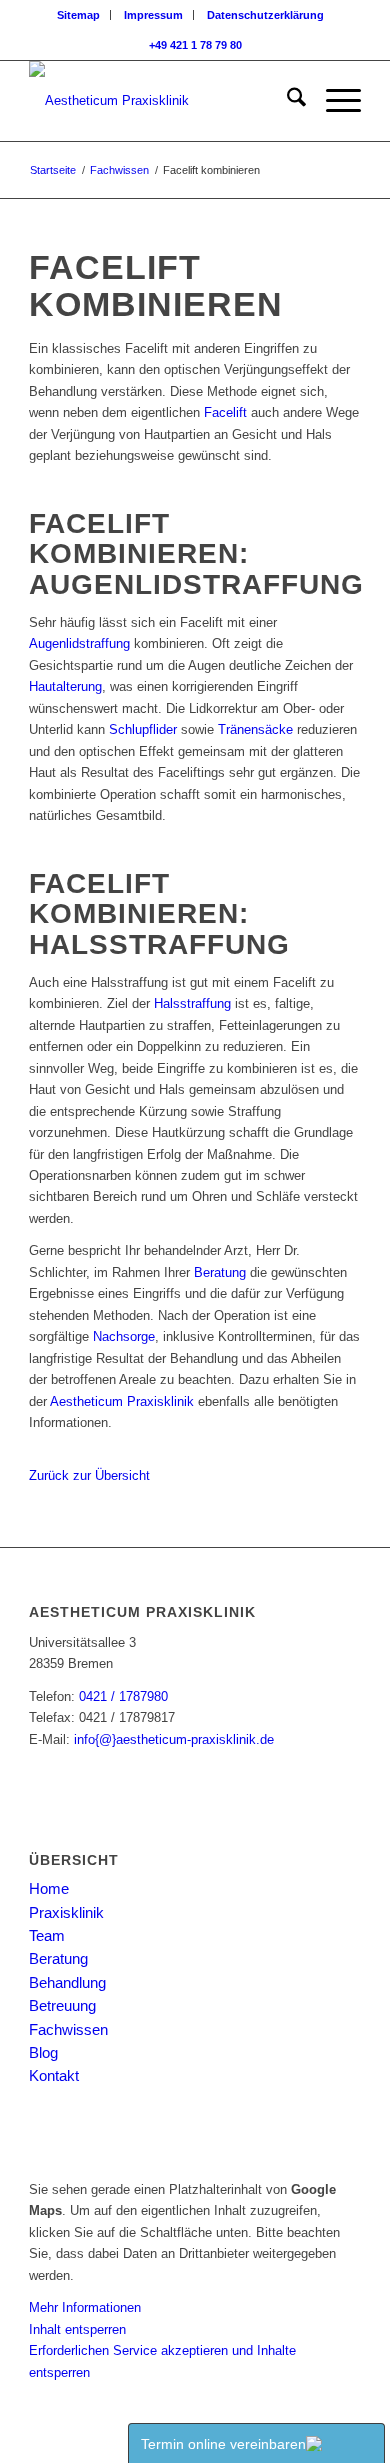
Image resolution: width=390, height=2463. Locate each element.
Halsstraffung (192, 1003)
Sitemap (78, 15)
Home (49, 1888)
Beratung (220, 1272)
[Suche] (286, 101)
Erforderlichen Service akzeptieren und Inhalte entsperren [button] (162, 2361)
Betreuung (62, 2005)
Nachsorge (124, 1336)
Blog (43, 2052)
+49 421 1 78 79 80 (195, 45)
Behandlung (67, 1982)
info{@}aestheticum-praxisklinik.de (174, 1739)
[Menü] (333, 101)
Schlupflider (143, 729)
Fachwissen (68, 2029)
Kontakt (54, 2075)
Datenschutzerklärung (265, 15)
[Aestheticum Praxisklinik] (161, 101)
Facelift (225, 412)
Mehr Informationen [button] (85, 2307)
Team (47, 1935)
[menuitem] (79, 15)
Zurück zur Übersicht (89, 1475)
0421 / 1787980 (123, 1696)
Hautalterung (65, 686)
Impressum (153, 15)
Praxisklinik (66, 1912)
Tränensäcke (255, 729)
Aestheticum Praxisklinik (122, 1401)
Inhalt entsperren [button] (77, 2329)
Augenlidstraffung (79, 643)
